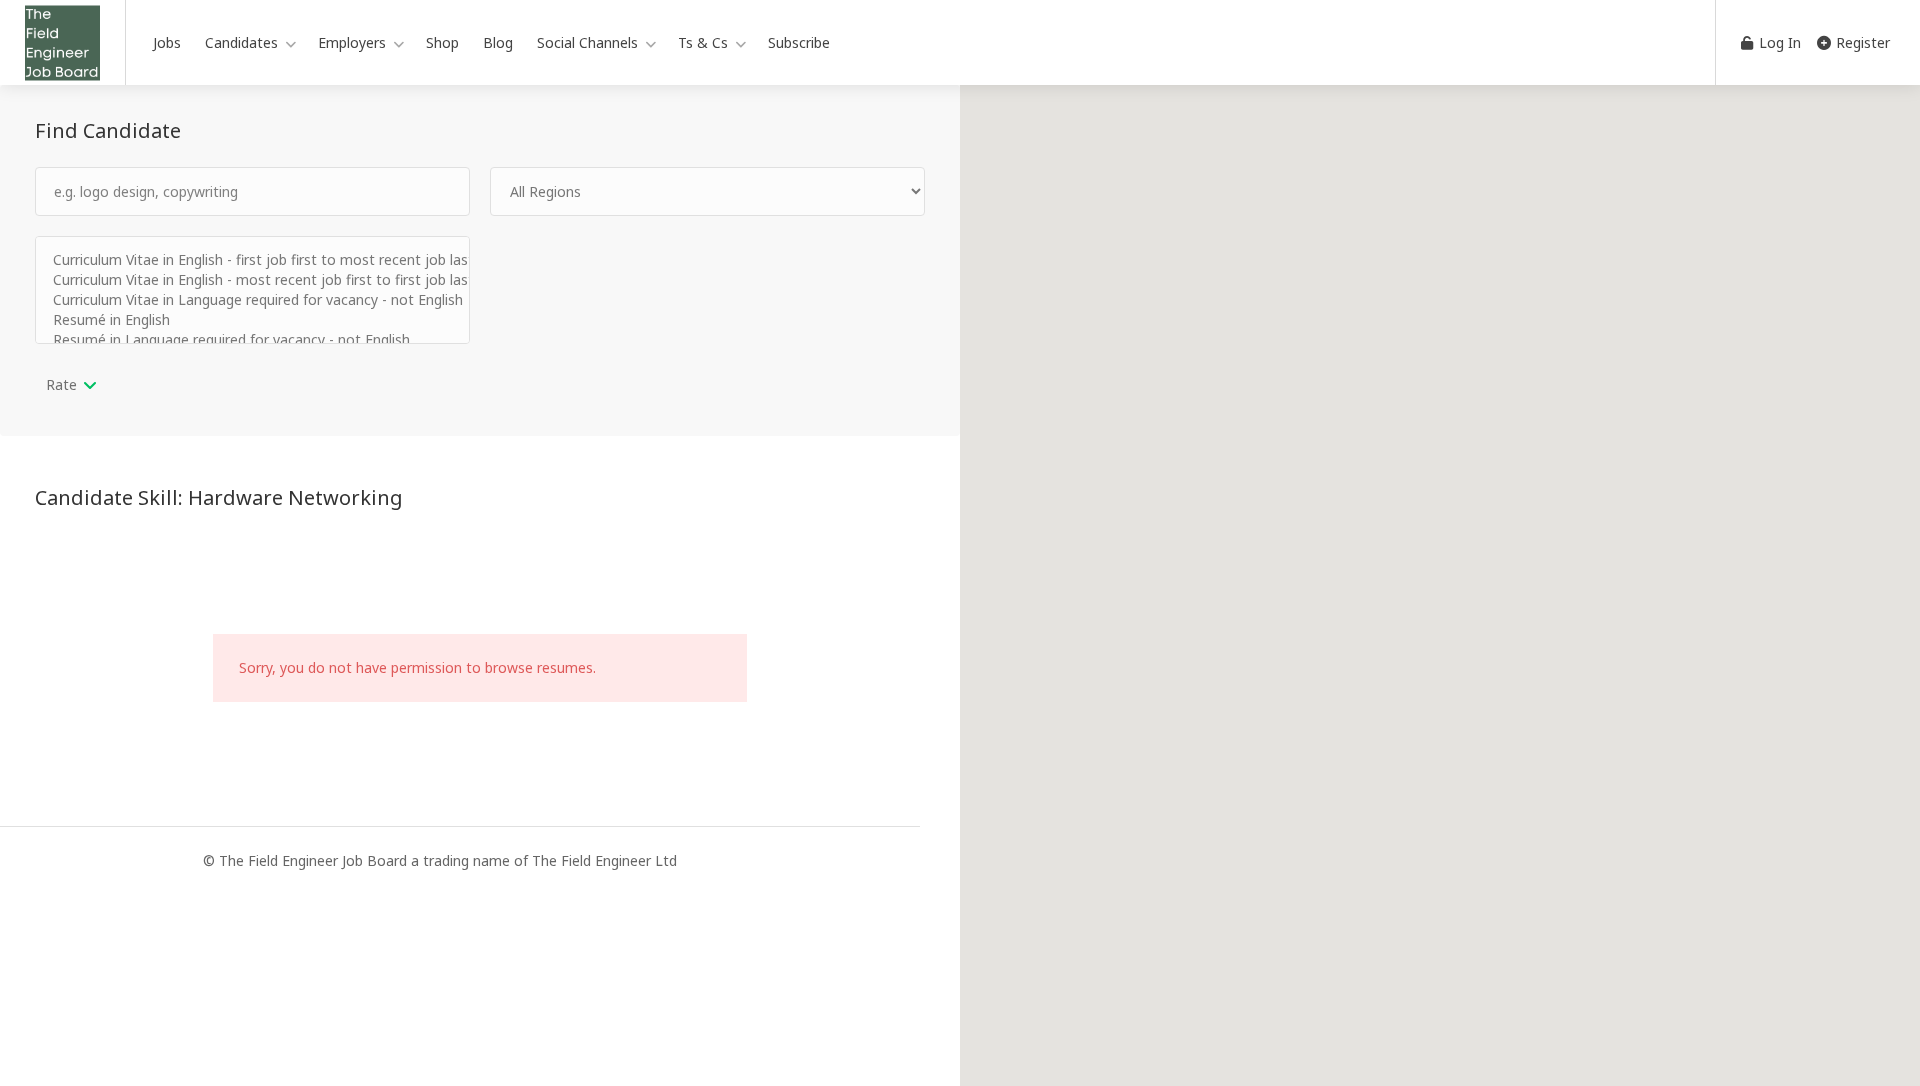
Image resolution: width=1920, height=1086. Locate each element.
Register (1861, 42)
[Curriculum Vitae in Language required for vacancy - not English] (252, 300)
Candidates (241, 42)
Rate (61, 384)
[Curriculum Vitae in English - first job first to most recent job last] (252, 260)
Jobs (167, 42)
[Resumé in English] (252, 320)
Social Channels (587, 42)
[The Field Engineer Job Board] (62, 69)
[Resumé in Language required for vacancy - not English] (252, 340)
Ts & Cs (703, 42)
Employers (352, 42)
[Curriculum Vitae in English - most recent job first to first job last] (252, 280)
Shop (442, 42)
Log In (1778, 42)
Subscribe (799, 42)
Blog (498, 42)
